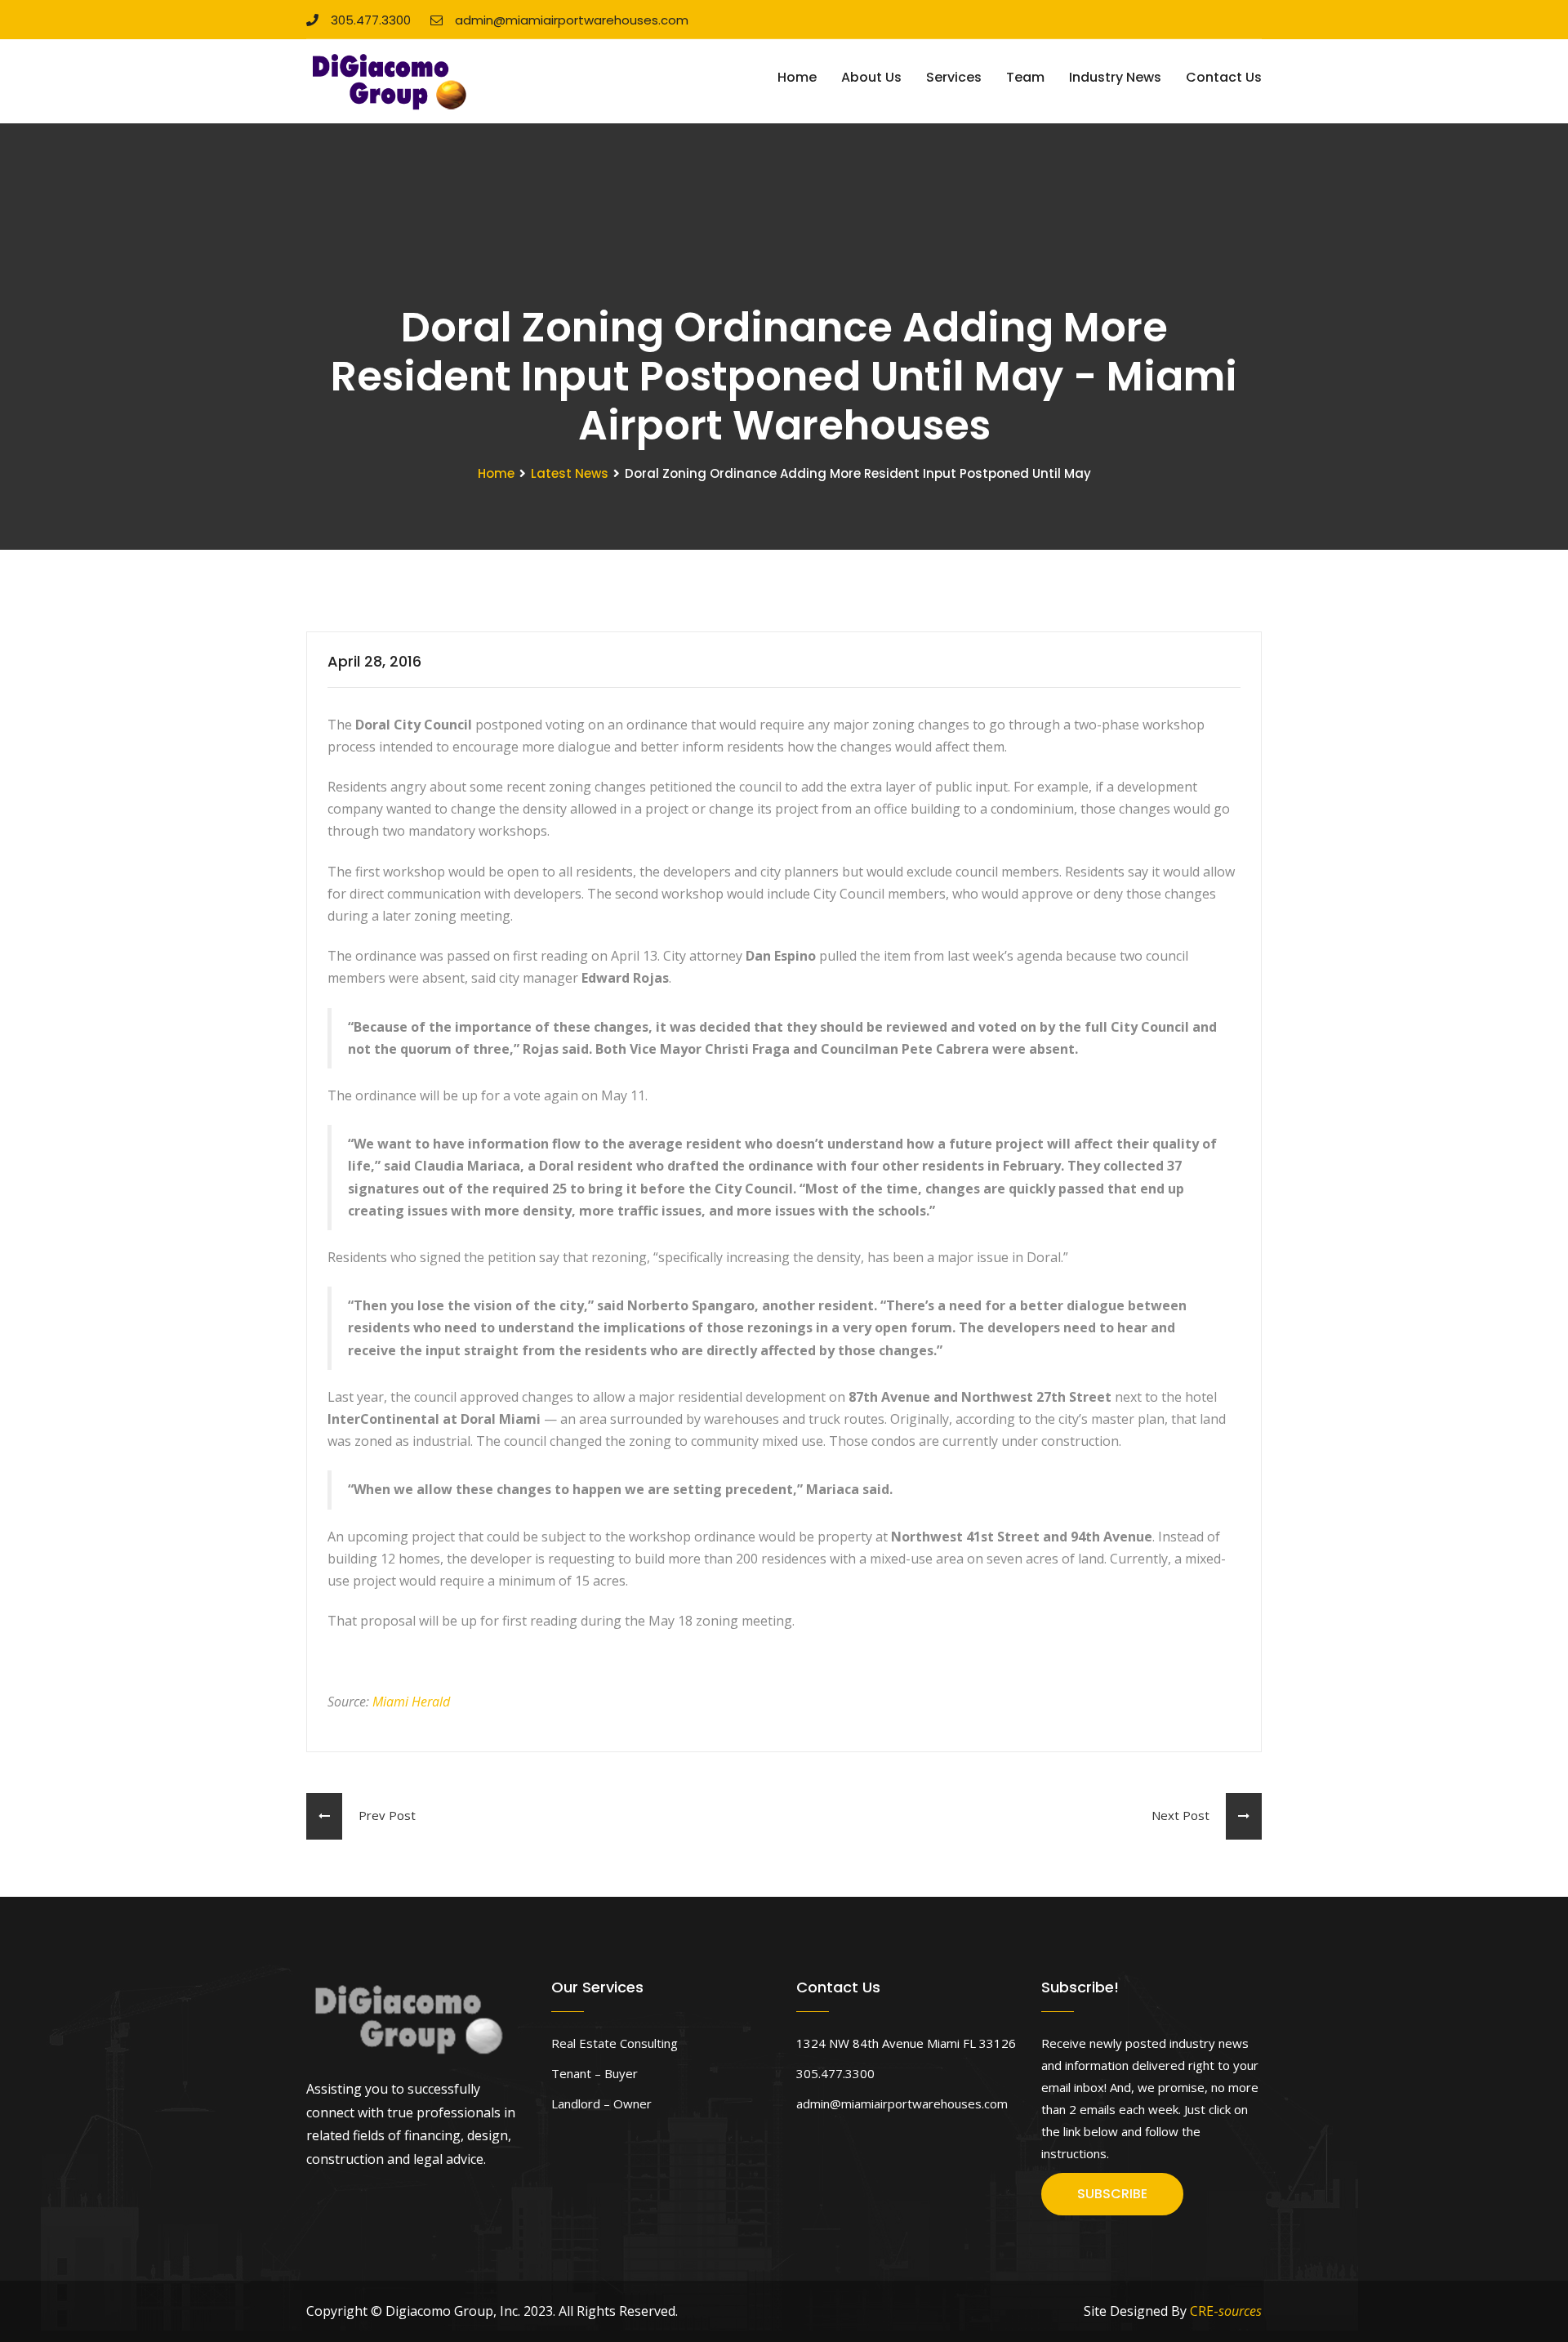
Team (1025, 77)
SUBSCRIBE (1112, 2194)
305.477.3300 (371, 20)
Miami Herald (411, 1702)
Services (954, 77)
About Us (871, 77)
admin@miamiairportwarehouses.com (572, 20)
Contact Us (1224, 77)
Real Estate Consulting (615, 2043)
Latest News (570, 473)
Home (797, 77)
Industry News (1115, 77)
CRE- (1226, 2311)
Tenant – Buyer (595, 2073)
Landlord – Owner (601, 2103)
